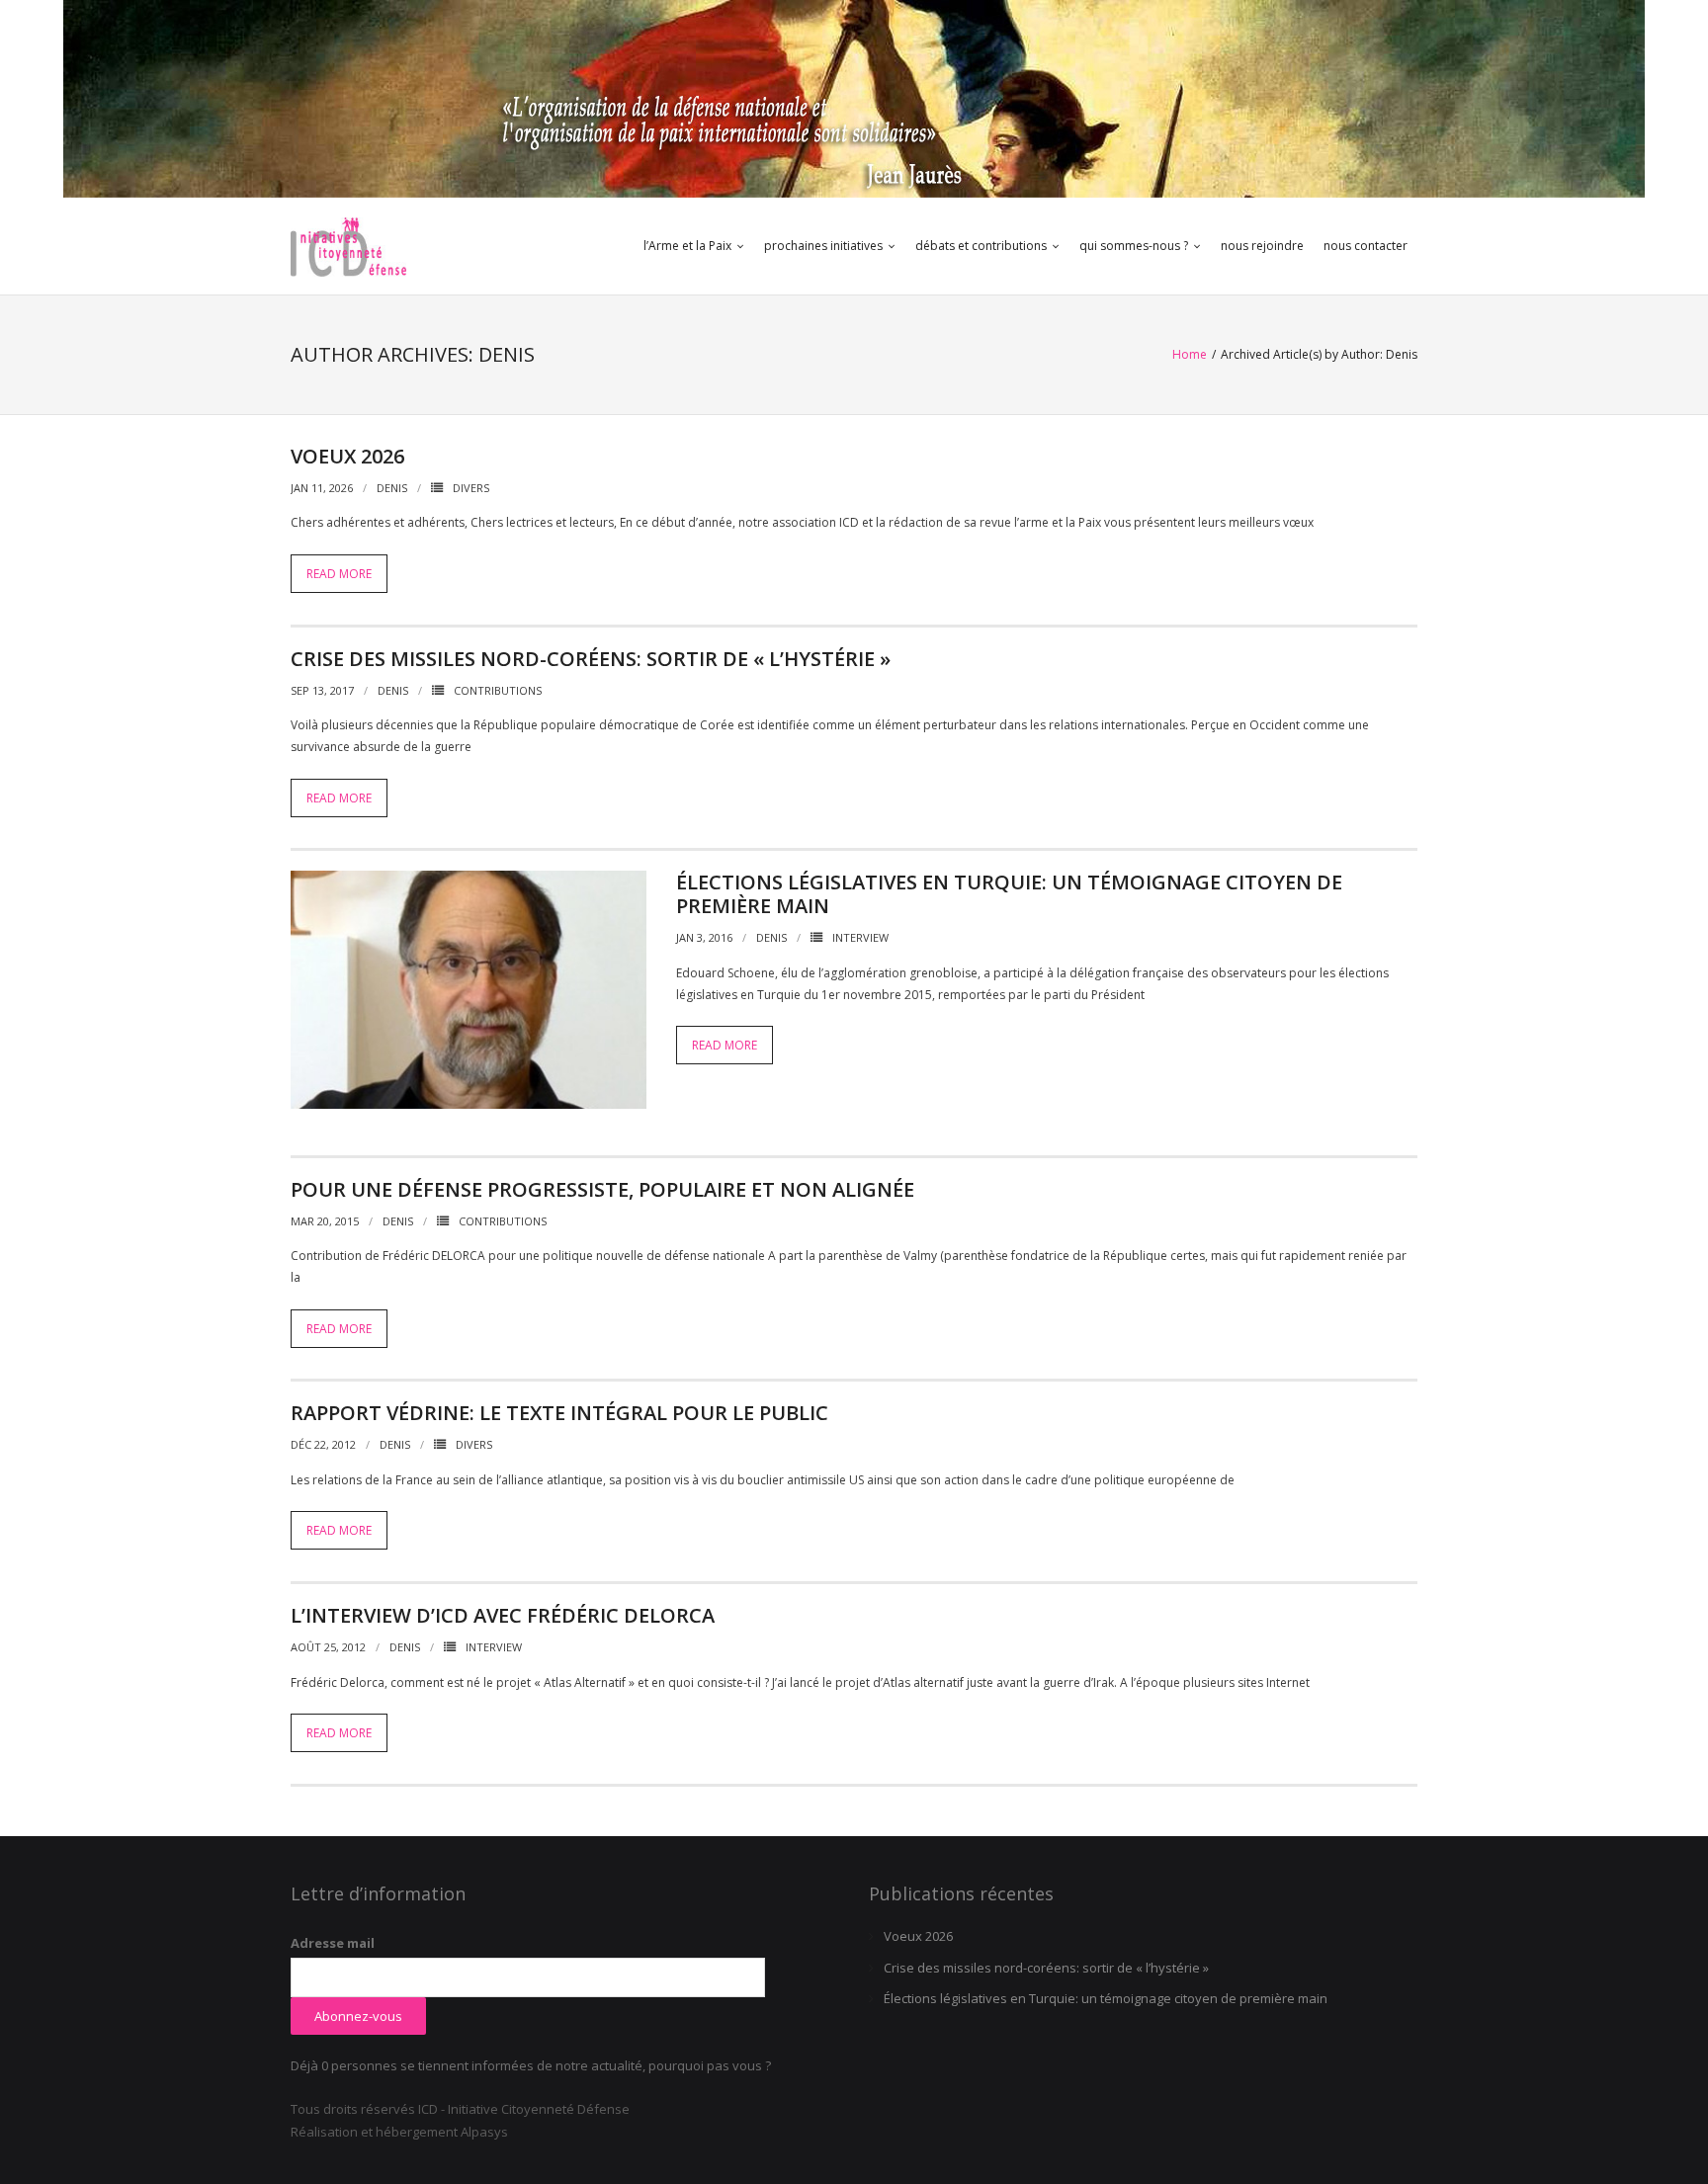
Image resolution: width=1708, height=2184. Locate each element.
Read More (339, 574)
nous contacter (1366, 246)
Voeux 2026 (347, 456)
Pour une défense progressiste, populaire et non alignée (602, 1189)
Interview (860, 937)
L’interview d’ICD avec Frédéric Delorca (503, 1615)
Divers (471, 488)
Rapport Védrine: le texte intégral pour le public (559, 1413)
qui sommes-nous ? (1134, 246)
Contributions (498, 690)
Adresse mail (333, 1943)
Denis (392, 488)
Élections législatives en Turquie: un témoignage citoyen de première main (1009, 894)
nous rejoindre (1262, 246)
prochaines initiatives (823, 246)
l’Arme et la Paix (687, 246)
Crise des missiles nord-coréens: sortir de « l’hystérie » (591, 659)
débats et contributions (981, 246)
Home (1190, 354)
